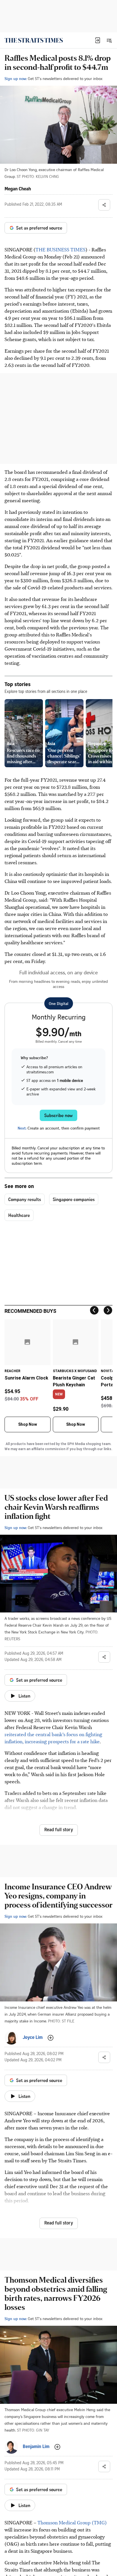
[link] (34, 40)
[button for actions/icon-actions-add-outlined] (51, 2038)
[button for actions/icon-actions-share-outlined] (104, 205)
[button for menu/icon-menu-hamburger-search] (109, 40)
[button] (98, 40)
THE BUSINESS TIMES (60, 249)
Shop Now (28, 1424)
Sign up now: (16, 78)
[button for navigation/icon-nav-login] (98, 40)
